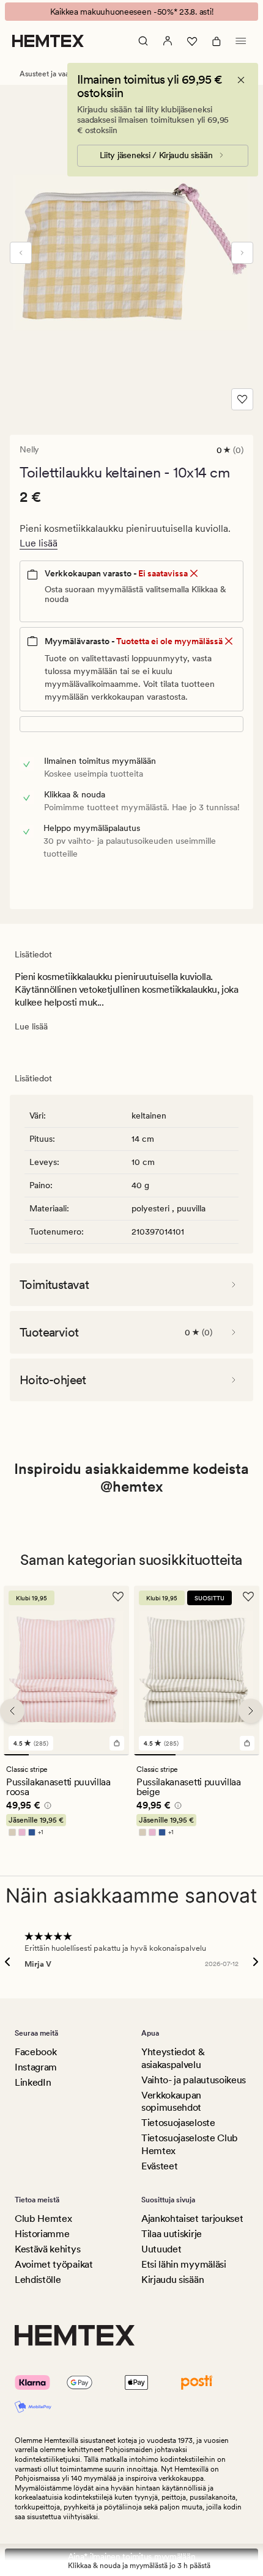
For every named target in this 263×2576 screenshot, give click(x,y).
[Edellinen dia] (21, 253)
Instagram (36, 2067)
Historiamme (42, 2234)
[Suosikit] (192, 41)
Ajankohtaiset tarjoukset (192, 2219)
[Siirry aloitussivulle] (48, 41)
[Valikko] (241, 41)
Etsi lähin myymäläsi (184, 2264)
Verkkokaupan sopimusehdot (171, 2102)
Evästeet (159, 2166)
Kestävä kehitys (47, 2249)
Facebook (35, 2052)
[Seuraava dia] (242, 253)
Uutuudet (161, 2249)
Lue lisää (39, 543)
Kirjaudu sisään (172, 2280)
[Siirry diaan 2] (41, 1755)
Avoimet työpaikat (54, 2264)
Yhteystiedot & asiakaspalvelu (173, 2058)
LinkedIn (33, 2082)
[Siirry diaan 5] (117, 1755)
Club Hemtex (43, 2219)
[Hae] (143, 41)
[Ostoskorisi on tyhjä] (217, 41)
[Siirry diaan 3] (66, 1755)
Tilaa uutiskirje (172, 2234)
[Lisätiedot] (46, 1807)
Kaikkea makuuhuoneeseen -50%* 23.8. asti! (132, 12)
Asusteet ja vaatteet (52, 74)
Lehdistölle (38, 2280)
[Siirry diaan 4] (91, 1755)
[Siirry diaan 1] (16, 1755)
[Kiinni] (241, 80)
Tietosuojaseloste (178, 2123)
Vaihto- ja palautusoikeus (194, 2080)
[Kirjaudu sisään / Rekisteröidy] (168, 41)
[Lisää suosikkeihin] (242, 399)
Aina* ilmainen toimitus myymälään (132, 2556)
